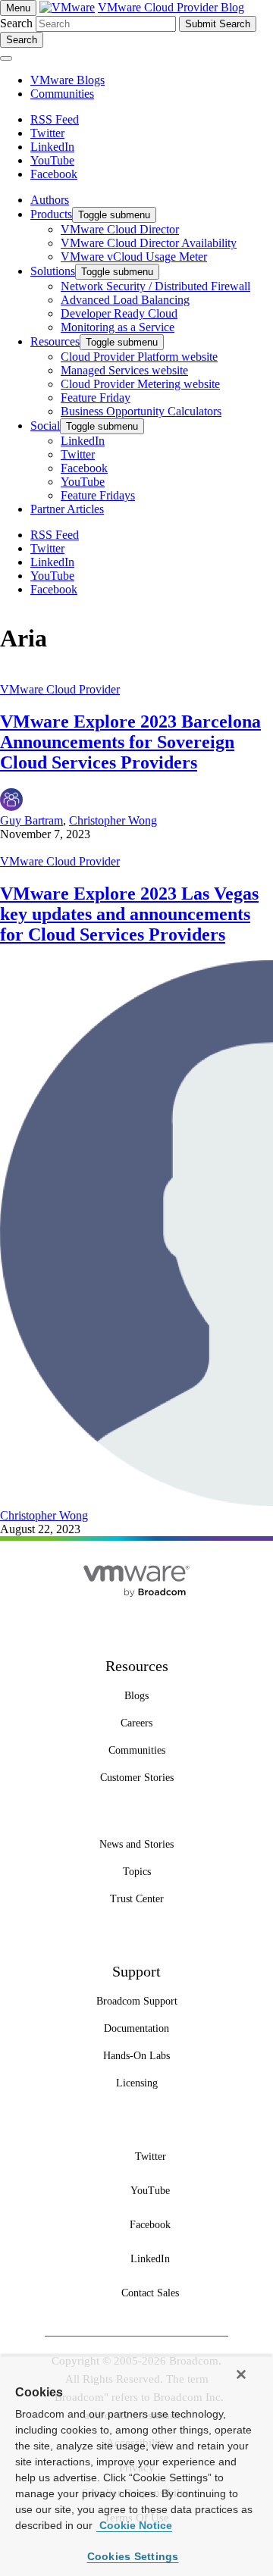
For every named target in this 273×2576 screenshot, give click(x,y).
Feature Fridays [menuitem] (98, 495)
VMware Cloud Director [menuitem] (120, 229)
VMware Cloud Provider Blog (171, 7)
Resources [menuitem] (55, 341)
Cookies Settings (133, 2556)
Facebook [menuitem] (84, 468)
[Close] (241, 2374)
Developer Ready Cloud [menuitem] (119, 313)
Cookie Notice (134, 2525)
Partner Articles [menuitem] (67, 509)
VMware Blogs (67, 80)
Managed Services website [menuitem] (124, 370)
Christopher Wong (113, 820)
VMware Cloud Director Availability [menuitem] (149, 243)
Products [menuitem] (51, 214)
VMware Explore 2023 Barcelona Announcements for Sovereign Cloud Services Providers (130, 742)
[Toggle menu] (6, 58)
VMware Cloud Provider (60, 689)
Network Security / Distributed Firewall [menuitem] (155, 286)
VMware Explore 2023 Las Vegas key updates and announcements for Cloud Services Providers (129, 914)
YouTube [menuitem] (83, 482)
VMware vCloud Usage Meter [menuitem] (134, 257)
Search (16, 23)
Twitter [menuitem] (78, 454)
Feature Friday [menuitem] (96, 398)
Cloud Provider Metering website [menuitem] (140, 384)
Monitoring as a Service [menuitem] (118, 327)
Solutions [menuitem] (53, 271)
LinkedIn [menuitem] (83, 441)
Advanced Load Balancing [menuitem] (125, 300)
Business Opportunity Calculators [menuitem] (141, 411)
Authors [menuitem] (50, 200)
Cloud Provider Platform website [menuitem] (139, 357)
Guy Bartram (31, 820)
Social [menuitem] (45, 426)
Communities (62, 94)
